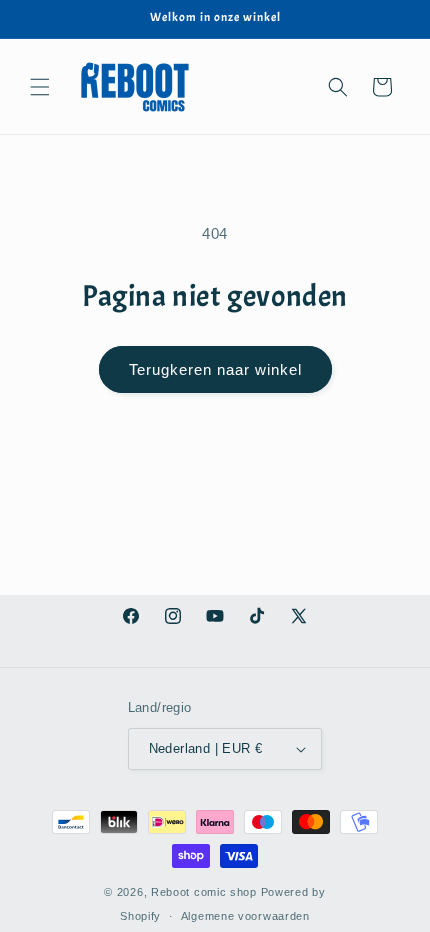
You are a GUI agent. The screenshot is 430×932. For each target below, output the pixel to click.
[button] (40, 87)
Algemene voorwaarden (245, 916)
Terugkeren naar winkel (215, 369)
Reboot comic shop (204, 892)
